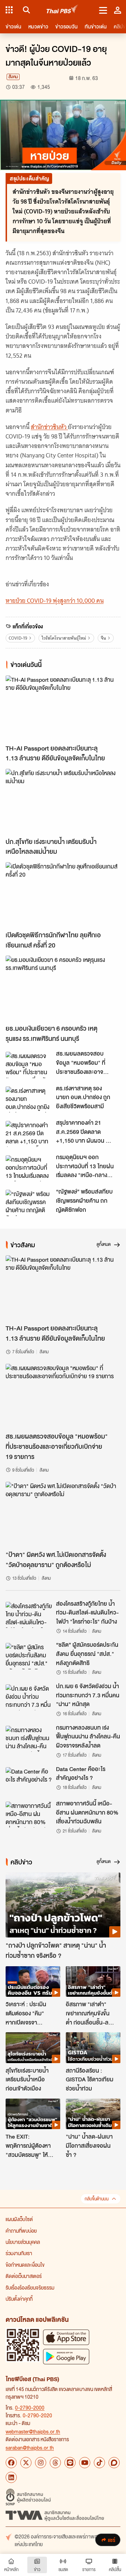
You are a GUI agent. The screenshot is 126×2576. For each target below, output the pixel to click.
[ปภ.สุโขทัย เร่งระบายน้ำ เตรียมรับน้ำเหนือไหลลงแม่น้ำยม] (63, 801)
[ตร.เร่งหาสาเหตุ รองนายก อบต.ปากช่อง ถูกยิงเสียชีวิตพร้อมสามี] (29, 1099)
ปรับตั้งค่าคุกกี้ (19, 2299)
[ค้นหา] (25, 10)
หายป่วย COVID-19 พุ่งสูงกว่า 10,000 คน (55, 601)
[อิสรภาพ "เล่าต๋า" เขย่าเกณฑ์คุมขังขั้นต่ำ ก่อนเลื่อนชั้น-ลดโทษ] (93, 1982)
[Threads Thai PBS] (55, 2463)
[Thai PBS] (62, 10)
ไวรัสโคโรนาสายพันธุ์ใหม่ (64, 638)
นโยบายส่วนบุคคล (23, 2242)
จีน (103, 638)
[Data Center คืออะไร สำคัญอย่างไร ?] (29, 1780)
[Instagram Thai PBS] (41, 2463)
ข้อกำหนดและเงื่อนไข (25, 2265)
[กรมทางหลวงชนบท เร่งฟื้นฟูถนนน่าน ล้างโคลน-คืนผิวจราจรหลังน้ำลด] (29, 1739)
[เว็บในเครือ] (9, 10)
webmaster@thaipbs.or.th (33, 2431)
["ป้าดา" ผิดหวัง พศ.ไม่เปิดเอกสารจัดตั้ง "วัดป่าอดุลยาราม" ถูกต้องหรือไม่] (63, 1514)
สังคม (13, 77)
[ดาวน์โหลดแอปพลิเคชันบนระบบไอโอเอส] (66, 2337)
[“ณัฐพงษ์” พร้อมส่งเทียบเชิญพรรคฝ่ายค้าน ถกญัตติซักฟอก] (29, 1203)
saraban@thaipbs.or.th (30, 2448)
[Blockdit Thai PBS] (114, 2463)
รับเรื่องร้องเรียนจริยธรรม (30, 2287)
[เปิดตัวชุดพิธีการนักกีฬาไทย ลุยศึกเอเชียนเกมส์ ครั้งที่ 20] (63, 895)
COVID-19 (18, 638)
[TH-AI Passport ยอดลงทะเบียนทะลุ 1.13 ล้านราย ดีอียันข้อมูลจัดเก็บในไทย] (63, 708)
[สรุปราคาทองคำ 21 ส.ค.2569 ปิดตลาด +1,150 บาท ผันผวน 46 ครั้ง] (29, 1134)
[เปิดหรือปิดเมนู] (103, 10)
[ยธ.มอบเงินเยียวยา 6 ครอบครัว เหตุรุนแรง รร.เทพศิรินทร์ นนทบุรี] (63, 988)
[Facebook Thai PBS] (11, 2463)
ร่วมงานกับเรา (19, 2253)
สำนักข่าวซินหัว (49, 427)
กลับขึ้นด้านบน (97, 2199)
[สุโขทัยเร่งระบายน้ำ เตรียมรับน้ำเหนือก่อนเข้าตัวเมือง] (33, 2048)
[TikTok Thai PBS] (99, 2463)
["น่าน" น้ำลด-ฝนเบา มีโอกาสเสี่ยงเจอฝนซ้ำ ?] (93, 2114)
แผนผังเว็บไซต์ (19, 2219)
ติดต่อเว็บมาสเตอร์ (24, 2276)
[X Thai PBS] (26, 2463)
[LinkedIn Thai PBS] (11, 2477)
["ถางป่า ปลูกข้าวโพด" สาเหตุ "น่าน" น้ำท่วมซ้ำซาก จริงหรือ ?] (63, 1905)
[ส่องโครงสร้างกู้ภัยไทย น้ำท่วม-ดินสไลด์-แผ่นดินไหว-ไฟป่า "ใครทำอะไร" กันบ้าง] (29, 1615)
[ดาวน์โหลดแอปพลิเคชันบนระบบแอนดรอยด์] (66, 2356)
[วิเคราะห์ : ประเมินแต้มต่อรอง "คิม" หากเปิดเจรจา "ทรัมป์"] (33, 1982)
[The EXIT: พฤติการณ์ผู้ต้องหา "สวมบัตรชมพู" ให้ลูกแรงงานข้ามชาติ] (33, 2114)
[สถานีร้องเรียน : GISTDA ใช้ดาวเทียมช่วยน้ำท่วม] (93, 2048)
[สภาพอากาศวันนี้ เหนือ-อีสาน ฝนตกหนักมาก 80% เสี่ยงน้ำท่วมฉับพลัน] (29, 1815)
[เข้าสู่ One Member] (118, 10)
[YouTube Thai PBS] (85, 2463)
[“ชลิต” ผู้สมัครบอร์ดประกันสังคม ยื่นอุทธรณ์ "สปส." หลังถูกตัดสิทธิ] (29, 1656)
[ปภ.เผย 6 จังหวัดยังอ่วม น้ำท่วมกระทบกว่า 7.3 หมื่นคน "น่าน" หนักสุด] (29, 1697)
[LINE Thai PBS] (70, 2463)
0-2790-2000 (30, 2407)
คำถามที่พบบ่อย (21, 2231)
